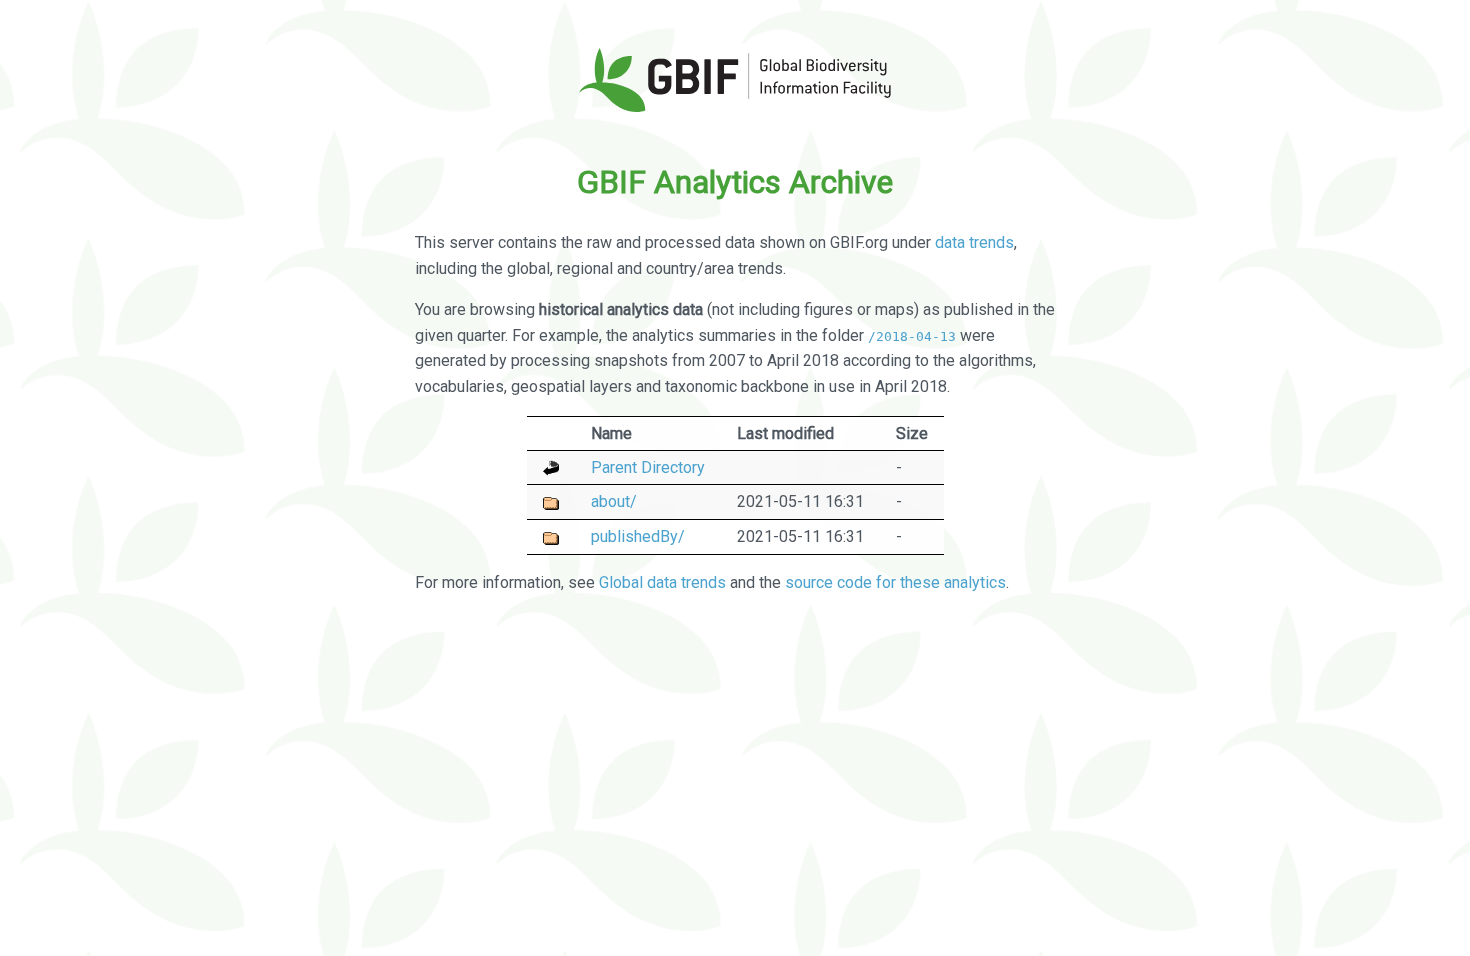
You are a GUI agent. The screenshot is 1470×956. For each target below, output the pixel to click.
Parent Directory (648, 467)
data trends (974, 242)
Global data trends (662, 582)
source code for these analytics (895, 582)
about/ (614, 501)
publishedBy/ (638, 536)
